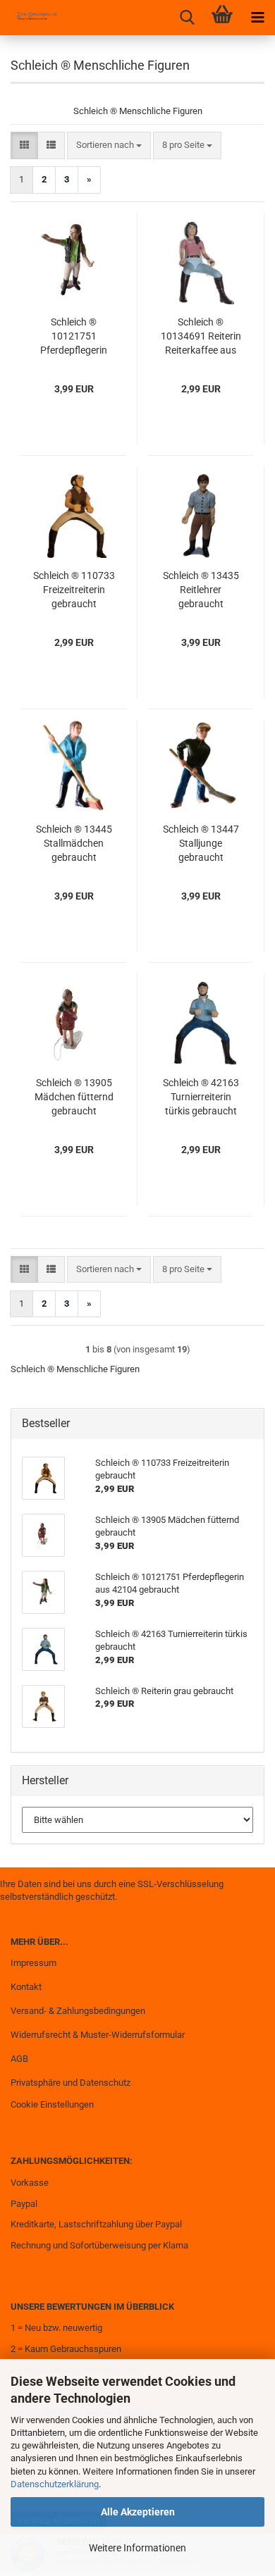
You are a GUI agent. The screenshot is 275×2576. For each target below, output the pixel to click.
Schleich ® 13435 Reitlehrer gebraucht (201, 590)
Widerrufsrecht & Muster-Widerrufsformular (98, 2035)
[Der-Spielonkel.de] (32, 18)
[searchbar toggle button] (187, 18)
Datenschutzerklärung (55, 2484)
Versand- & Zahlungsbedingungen (78, 2011)
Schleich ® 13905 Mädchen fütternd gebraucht (74, 1097)
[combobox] (109, 145)
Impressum (33, 1963)
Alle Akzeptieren (138, 2512)
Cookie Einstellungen (52, 2104)
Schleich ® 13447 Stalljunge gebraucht (201, 843)
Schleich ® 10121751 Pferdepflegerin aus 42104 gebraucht (74, 337)
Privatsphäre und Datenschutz (71, 2083)
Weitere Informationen (137, 2548)
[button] (24, 145)
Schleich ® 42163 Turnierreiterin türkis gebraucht (201, 1097)
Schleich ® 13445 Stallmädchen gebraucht (74, 843)
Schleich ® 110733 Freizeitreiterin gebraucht (74, 590)
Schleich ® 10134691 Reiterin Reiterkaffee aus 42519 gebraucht (201, 337)
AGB (19, 2059)
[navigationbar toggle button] (257, 18)
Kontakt (26, 1987)
